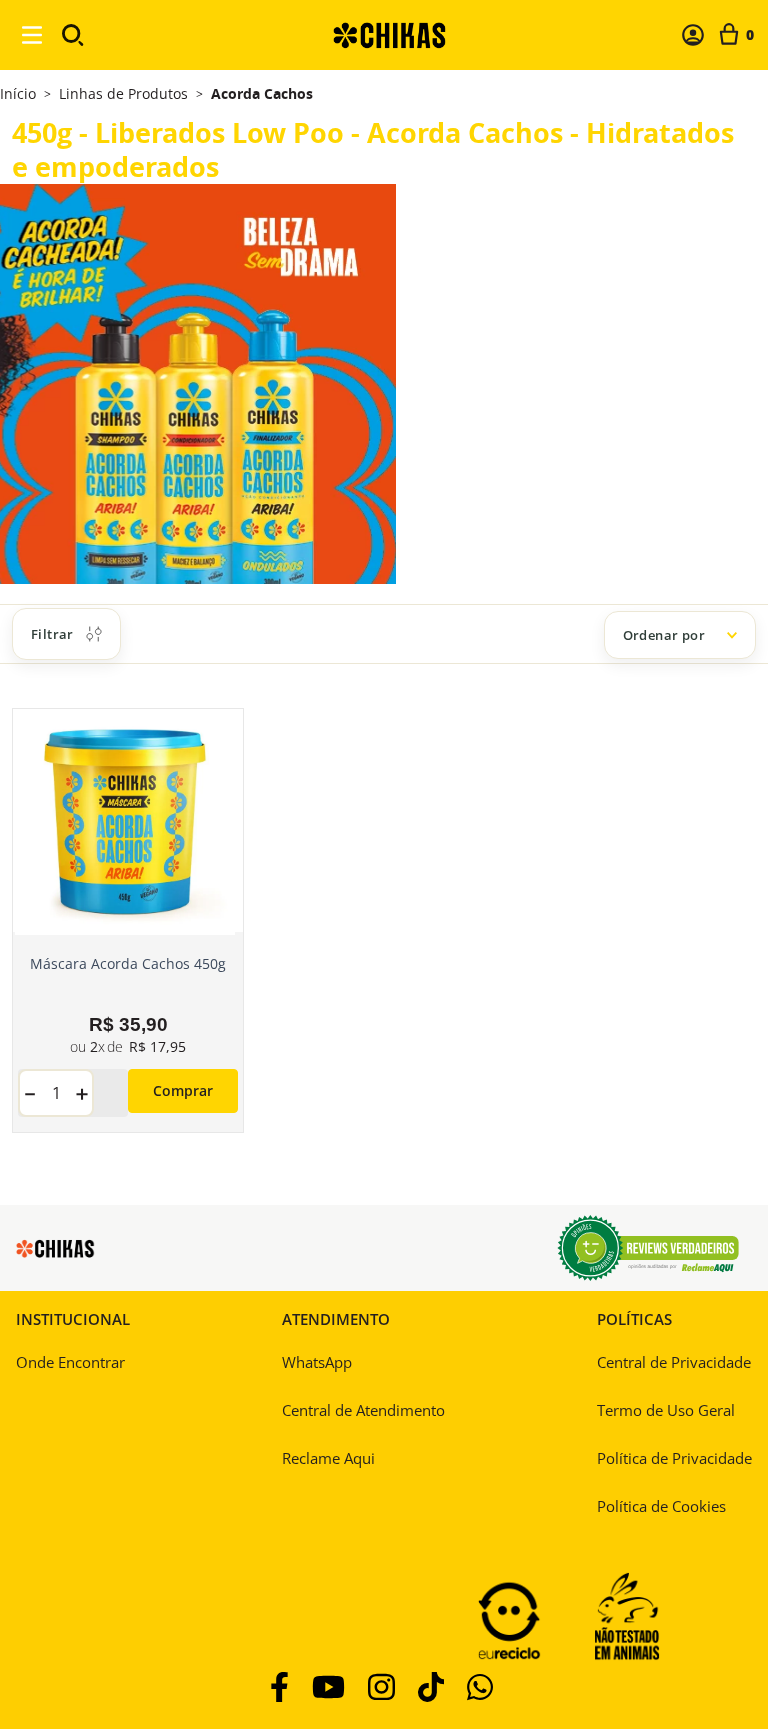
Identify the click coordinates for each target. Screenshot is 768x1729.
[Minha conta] (693, 35)
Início (18, 93)
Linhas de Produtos (123, 94)
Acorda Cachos (262, 94)
